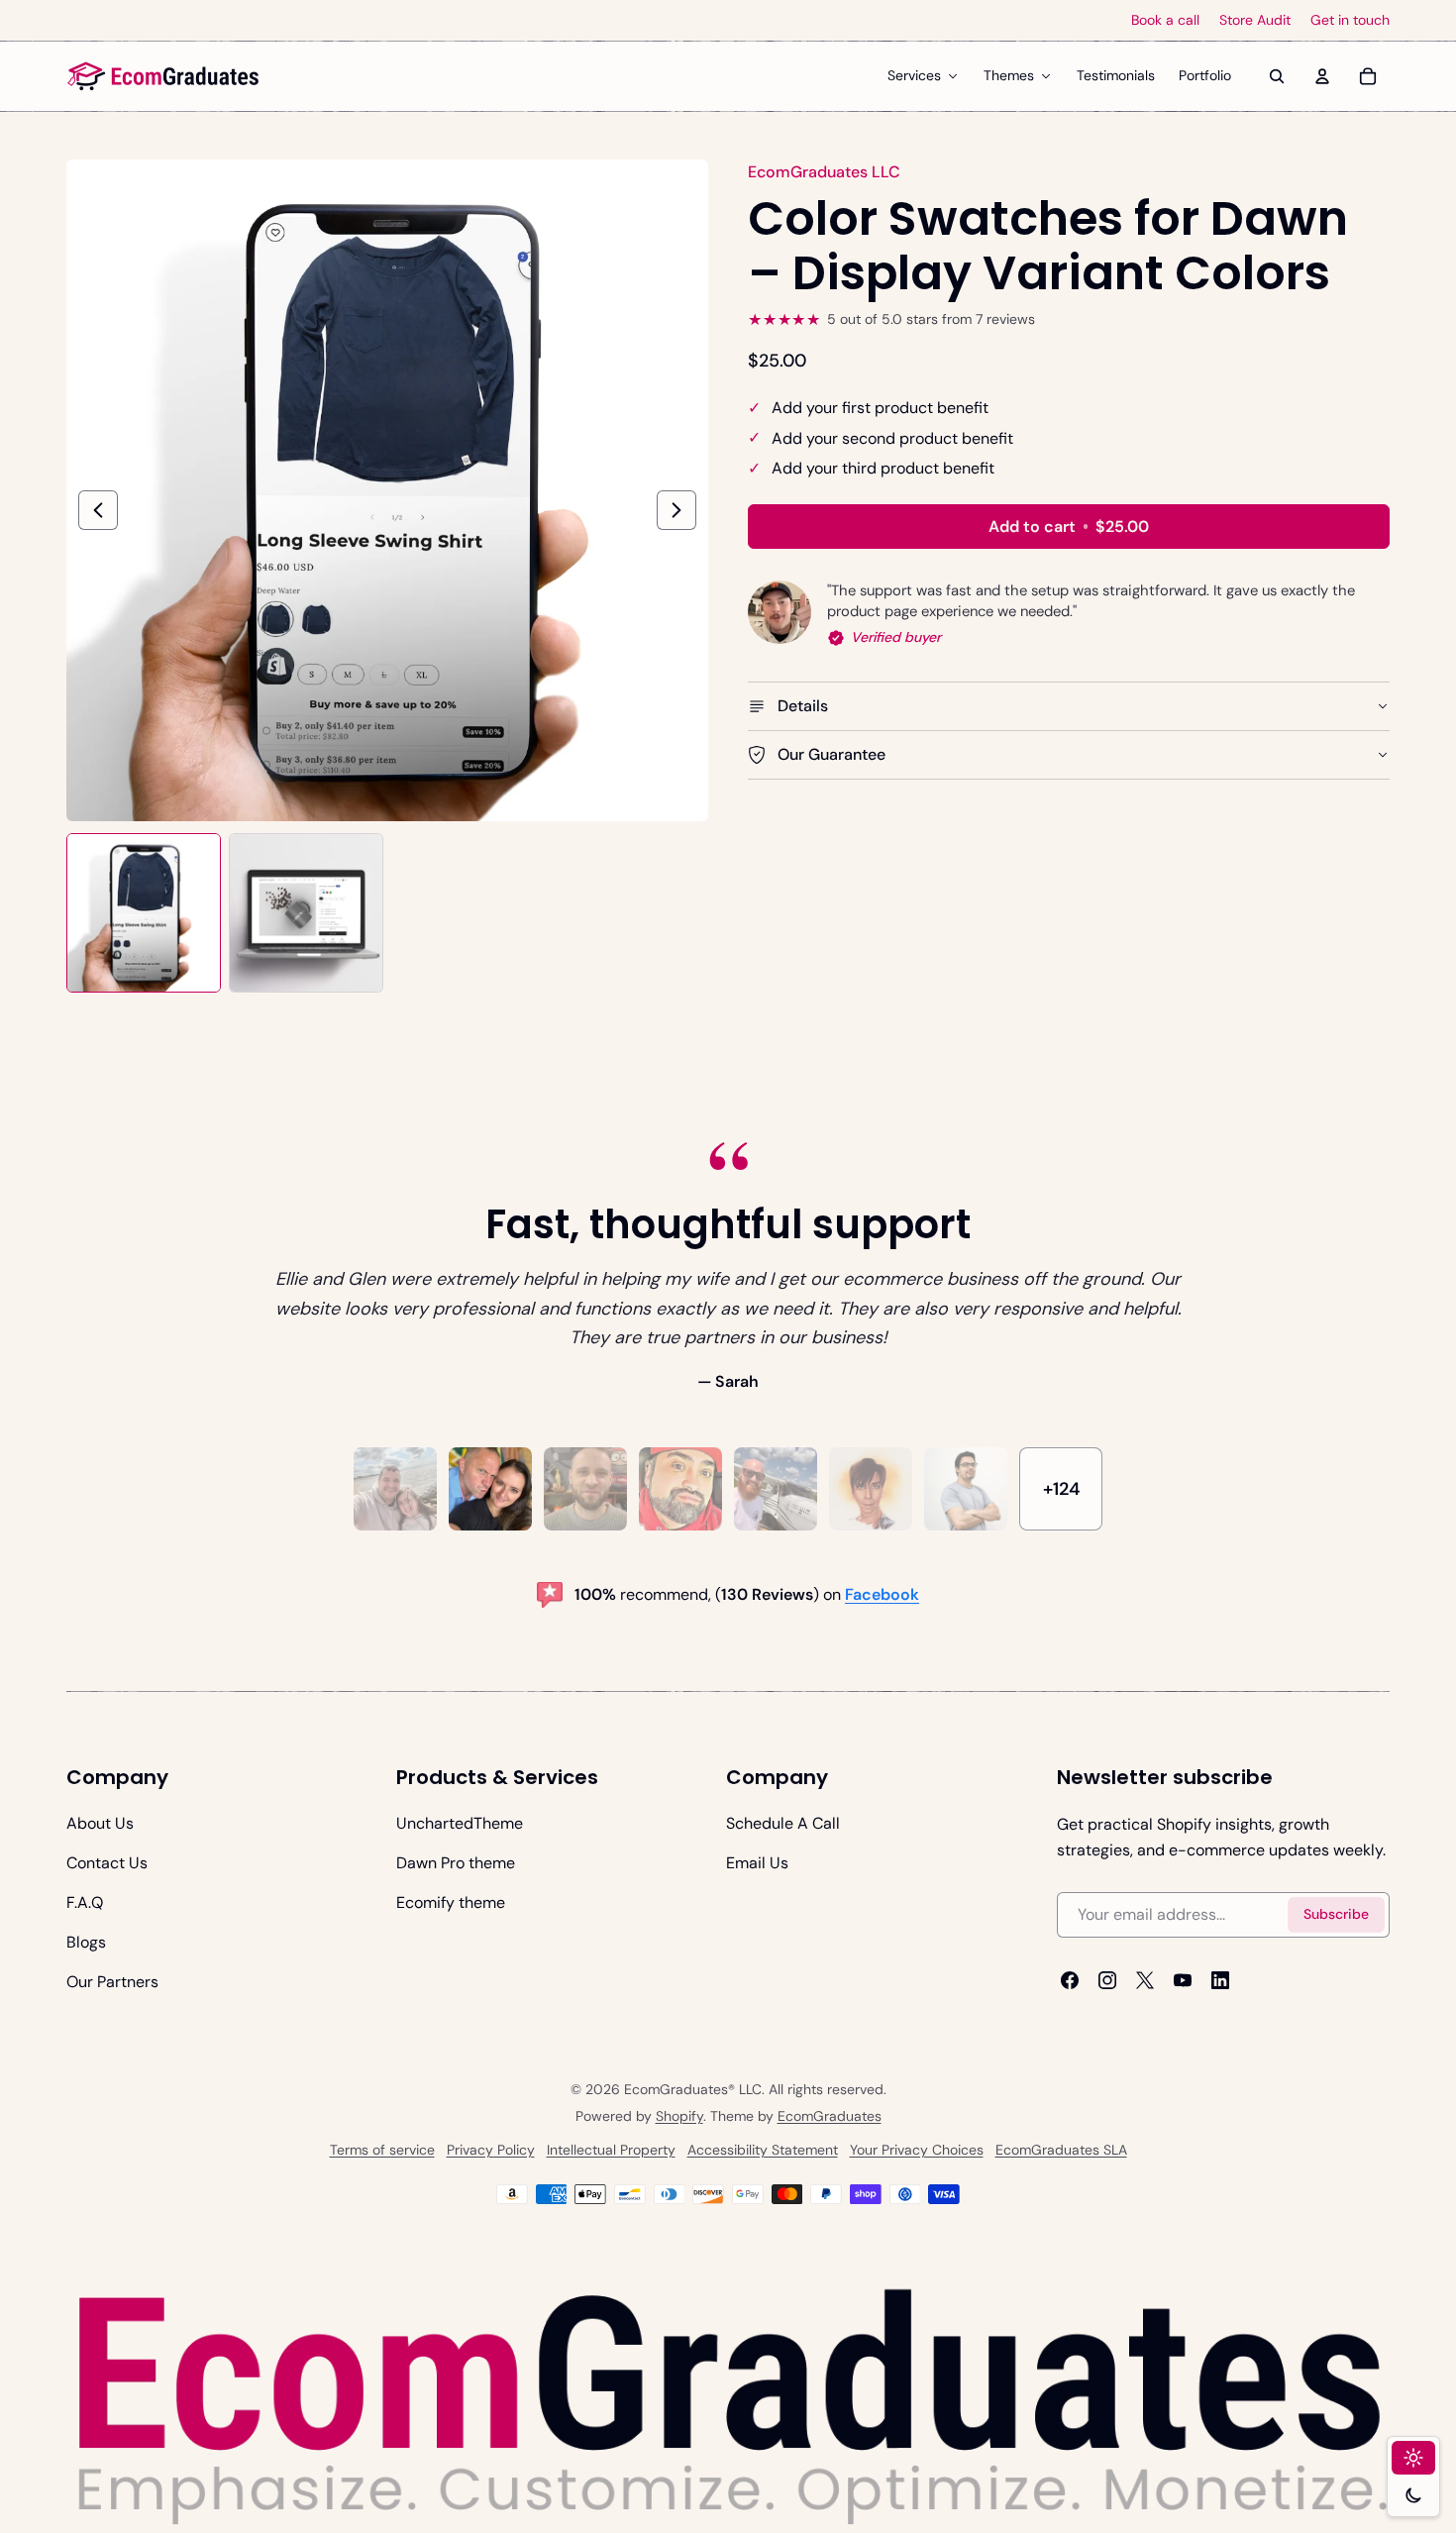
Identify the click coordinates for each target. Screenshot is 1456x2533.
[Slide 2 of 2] (306, 913)
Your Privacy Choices (917, 2150)
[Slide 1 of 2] (144, 913)
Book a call (1165, 20)
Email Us (757, 1863)
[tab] (395, 1489)
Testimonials (1116, 75)
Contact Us (107, 1863)
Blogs (86, 1942)
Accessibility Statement (763, 2150)
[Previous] (98, 510)
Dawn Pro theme (456, 1863)
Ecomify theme (451, 1902)
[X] (1145, 1980)
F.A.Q (85, 1902)
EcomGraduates (830, 2116)
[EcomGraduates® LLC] (163, 76)
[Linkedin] (1220, 1980)
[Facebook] (1070, 1980)
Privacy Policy (491, 2150)
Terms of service (382, 2150)
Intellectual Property (611, 2150)
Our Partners (112, 1982)
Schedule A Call (783, 1823)
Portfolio (1205, 75)
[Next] (676, 510)
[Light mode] (1413, 2458)
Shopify (679, 2116)
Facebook (882, 1594)
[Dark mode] (1413, 2495)
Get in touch (1350, 20)
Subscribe (1336, 1914)
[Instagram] (1107, 1980)
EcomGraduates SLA (1061, 2150)
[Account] (1322, 76)
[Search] (1277, 76)
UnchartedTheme (460, 1823)
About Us (100, 1823)
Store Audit (1255, 20)
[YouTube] (1183, 1980)
